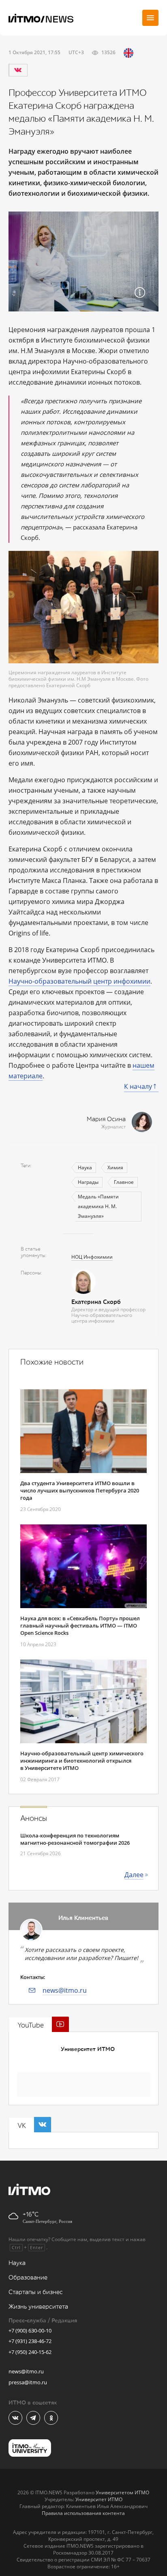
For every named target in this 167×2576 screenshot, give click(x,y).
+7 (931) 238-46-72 (30, 2341)
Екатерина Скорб (96, 1302)
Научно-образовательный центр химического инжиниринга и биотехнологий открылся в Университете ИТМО (82, 1761)
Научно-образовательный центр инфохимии (79, 981)
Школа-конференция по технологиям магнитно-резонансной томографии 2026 (75, 1839)
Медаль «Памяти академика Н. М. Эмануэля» (98, 1206)
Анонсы (34, 1818)
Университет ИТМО (88, 2049)
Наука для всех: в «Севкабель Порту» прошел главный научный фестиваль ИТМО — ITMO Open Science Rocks (80, 1626)
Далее (134, 1875)
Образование (28, 2278)
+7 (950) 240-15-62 (30, 2352)
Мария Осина (106, 1119)
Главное (124, 1182)
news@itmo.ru (65, 1990)
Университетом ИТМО (122, 2492)
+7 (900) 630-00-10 (30, 2330)
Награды (88, 1182)
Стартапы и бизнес (36, 2292)
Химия (115, 1167)
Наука (85, 1167)
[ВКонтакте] (18, 70)
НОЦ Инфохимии (92, 1257)
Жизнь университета (38, 2307)
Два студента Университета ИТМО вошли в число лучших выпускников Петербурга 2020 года (80, 1490)
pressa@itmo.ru (28, 2382)
